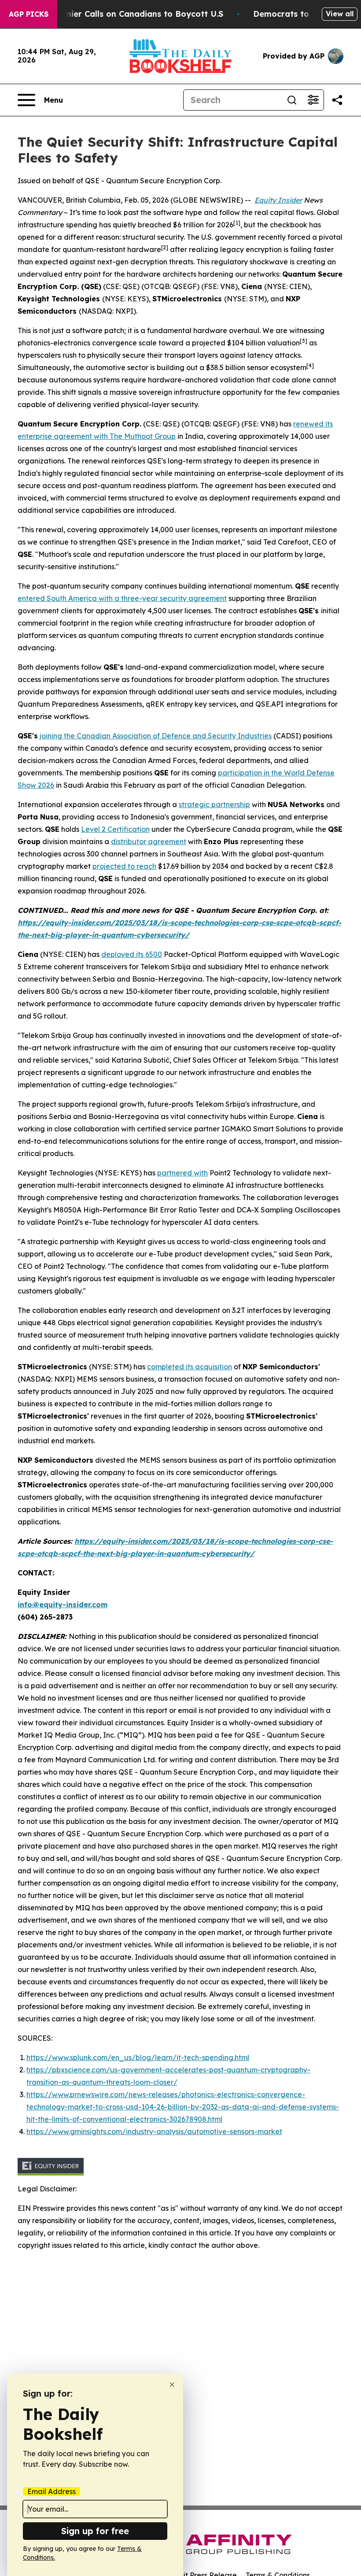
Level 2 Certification (115, 829)
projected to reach (124, 866)
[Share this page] (337, 100)
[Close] (172, 2385)
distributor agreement (149, 841)
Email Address (52, 2491)
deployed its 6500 (132, 954)
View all (340, 14)
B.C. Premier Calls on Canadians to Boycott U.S (128, 14)
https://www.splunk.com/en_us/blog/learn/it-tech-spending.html (138, 2057)
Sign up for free (95, 2531)
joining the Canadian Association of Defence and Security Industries (156, 736)
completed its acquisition (190, 1367)
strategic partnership (214, 804)
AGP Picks (29, 14)
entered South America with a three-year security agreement (122, 598)
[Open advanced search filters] (313, 100)
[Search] (292, 100)
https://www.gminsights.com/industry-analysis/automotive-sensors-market (154, 2131)
